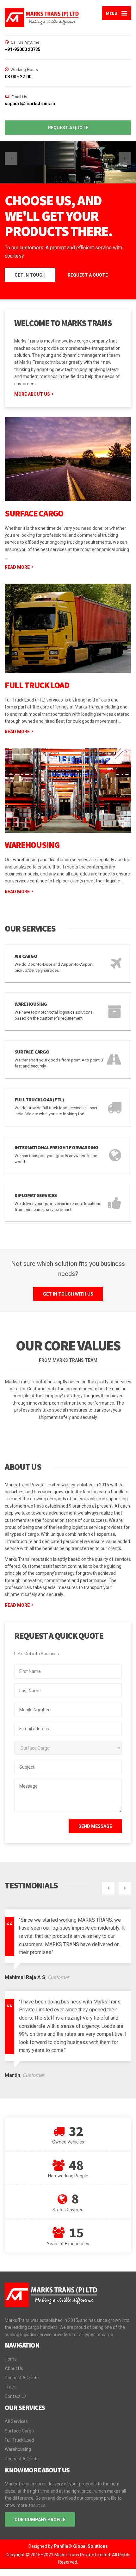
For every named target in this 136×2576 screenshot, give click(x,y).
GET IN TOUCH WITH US (68, 1286)
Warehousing (32, 837)
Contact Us (16, 2388)
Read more (17, 559)
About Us (14, 2360)
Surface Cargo (34, 505)
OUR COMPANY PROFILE (40, 2511)
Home (11, 2351)
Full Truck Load (37, 677)
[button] (11, 158)
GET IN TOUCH (30, 267)
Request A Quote (22, 2369)
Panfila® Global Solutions (81, 2538)
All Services (16, 2413)
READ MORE (17, 1597)
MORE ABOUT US (32, 386)
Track (10, 2379)
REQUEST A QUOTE (68, 128)
